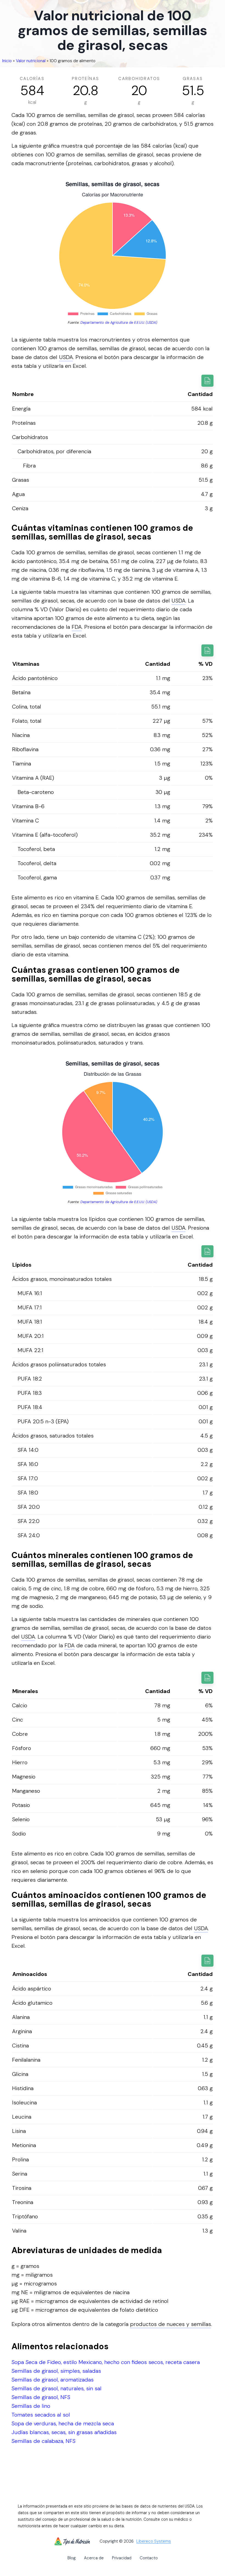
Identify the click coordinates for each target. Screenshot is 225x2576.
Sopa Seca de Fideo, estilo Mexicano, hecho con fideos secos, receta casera (106, 2362)
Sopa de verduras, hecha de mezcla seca (63, 2423)
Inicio (7, 61)
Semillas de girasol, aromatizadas (53, 2380)
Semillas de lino (31, 2406)
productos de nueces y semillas (171, 2324)
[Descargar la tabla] (207, 381)
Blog (72, 2558)
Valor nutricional (31, 61)
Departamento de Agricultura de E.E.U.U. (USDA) (119, 322)
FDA (77, 627)
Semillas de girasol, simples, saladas (56, 2371)
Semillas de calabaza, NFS (43, 2441)
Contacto (149, 2558)
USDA (66, 357)
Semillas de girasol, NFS (41, 2397)
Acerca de (94, 2558)
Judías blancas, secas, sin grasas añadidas (64, 2432)
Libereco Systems (154, 2541)
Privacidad (122, 2558)
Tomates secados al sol (41, 2415)
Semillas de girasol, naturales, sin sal (57, 2388)
